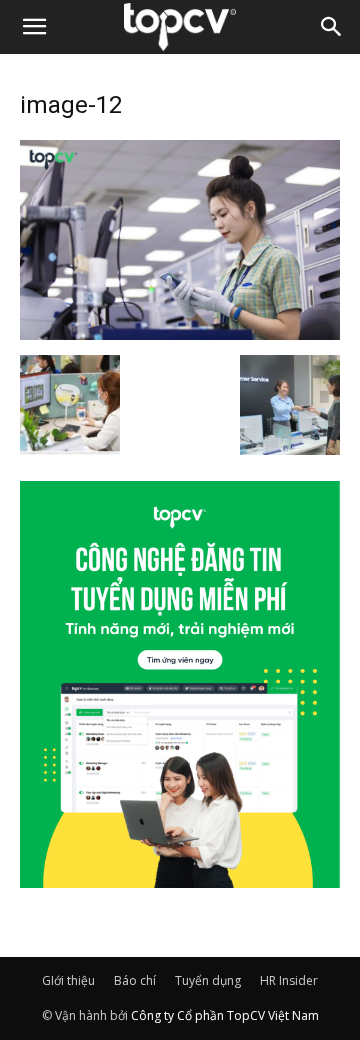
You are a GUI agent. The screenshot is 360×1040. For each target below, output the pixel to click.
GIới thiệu (68, 980)
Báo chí (135, 980)
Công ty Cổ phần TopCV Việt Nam (225, 1015)
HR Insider (289, 980)
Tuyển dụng (208, 980)
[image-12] (180, 334)
